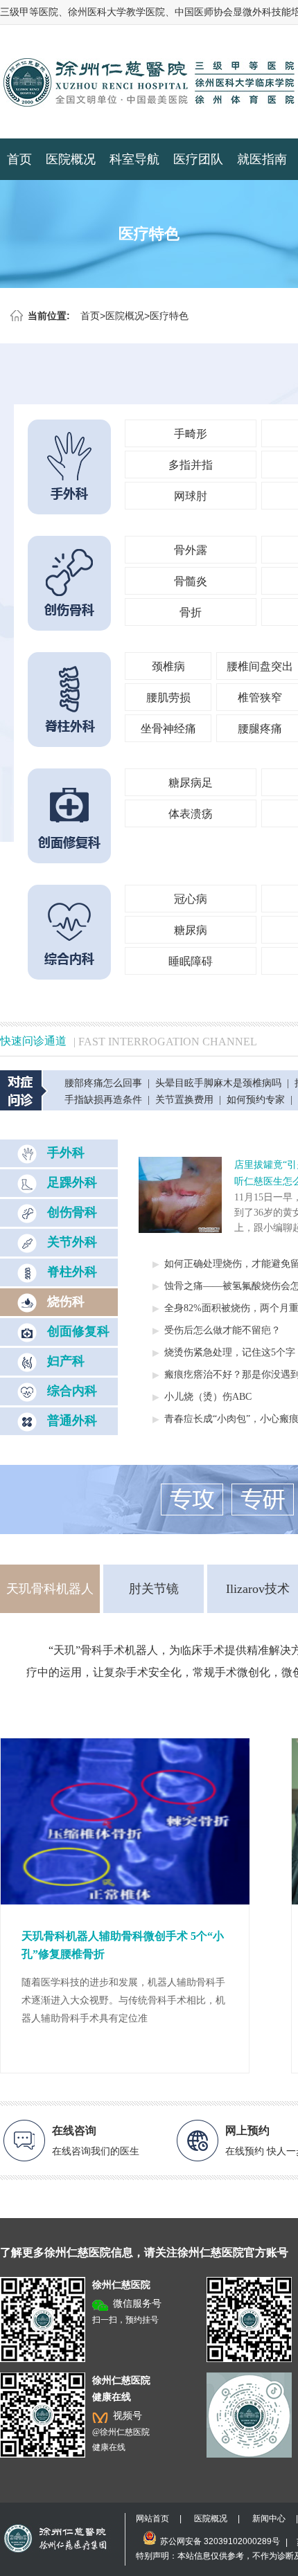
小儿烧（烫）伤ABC (208, 1397)
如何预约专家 (256, 1100)
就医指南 (262, 159)
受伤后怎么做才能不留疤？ (222, 1330)
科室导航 (134, 159)
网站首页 (152, 2519)
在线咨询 (74, 2131)
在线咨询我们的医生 (96, 2151)
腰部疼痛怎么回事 (103, 1083)
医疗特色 (169, 316)
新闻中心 (269, 2519)
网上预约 (247, 2131)
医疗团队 (198, 159)
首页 (19, 159)
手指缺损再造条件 (103, 1100)
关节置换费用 (184, 1100)
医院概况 (71, 159)
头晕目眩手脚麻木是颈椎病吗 (218, 1083)
